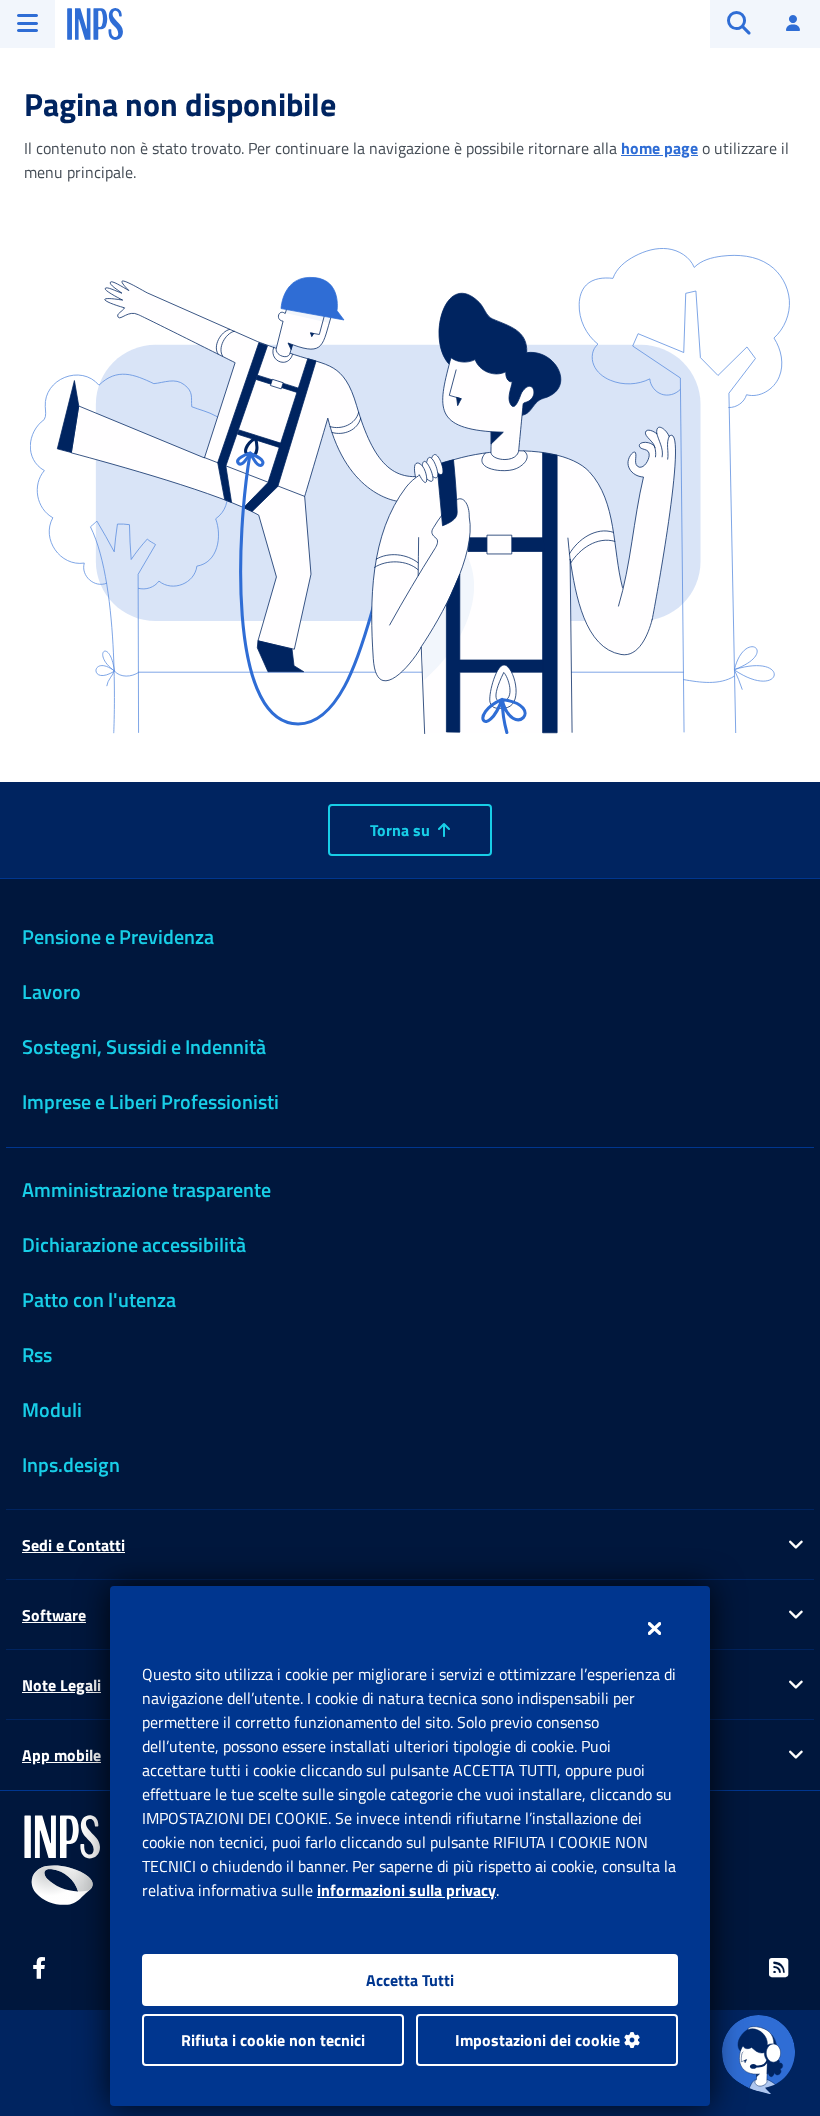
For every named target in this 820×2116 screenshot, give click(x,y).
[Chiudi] (654, 1628)
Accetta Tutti (410, 1980)
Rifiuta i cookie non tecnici (273, 2040)
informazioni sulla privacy (406, 1890)
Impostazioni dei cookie (539, 2040)
